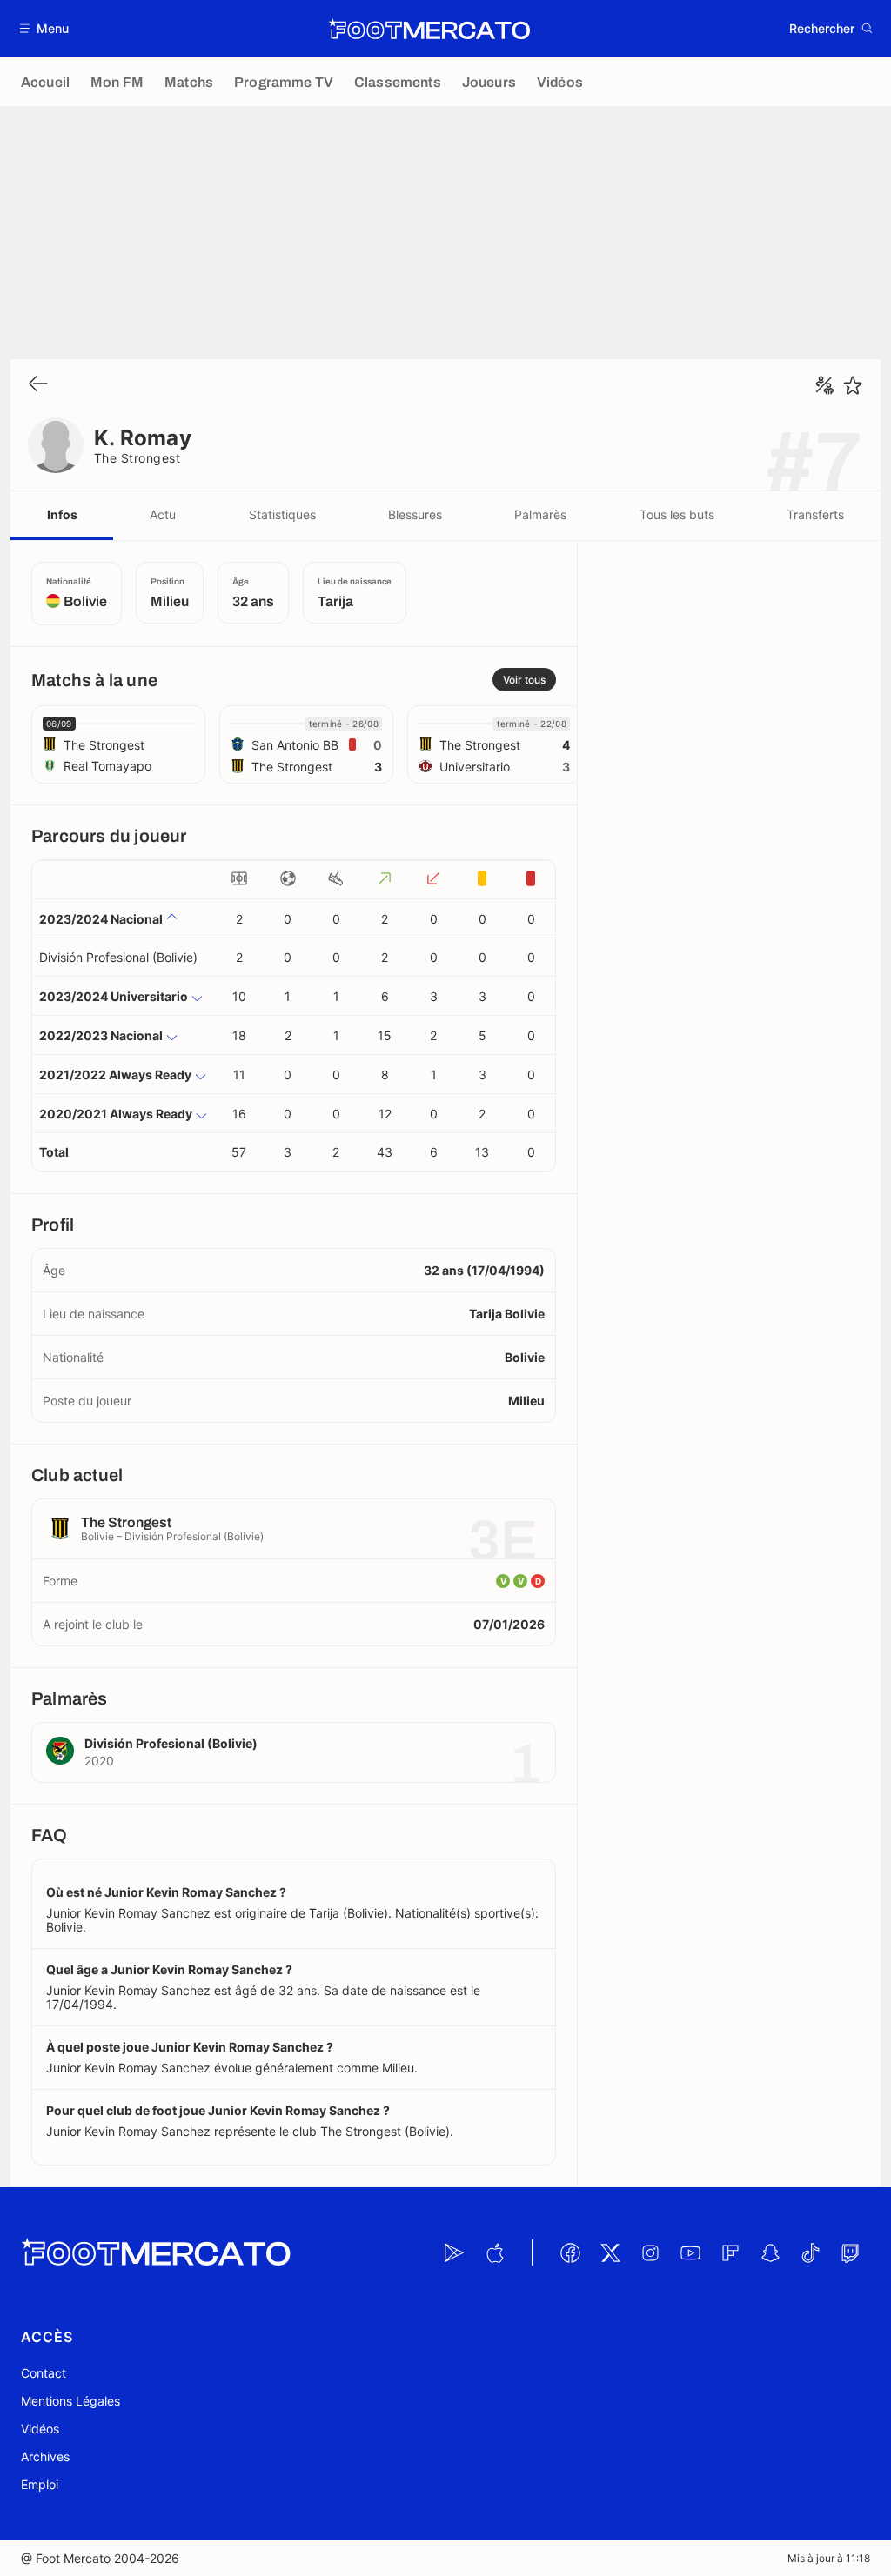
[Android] (454, 2252)
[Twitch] (850, 2252)
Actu (163, 514)
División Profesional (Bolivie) (118, 957)
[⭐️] (853, 385)
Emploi (40, 2484)
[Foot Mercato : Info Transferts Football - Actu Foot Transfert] (429, 29)
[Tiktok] (810, 2252)
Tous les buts (677, 514)
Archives (45, 2456)
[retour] (38, 385)
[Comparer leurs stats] (825, 385)
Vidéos (40, 2429)
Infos (62, 514)
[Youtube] (690, 2252)
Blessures (415, 514)
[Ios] (494, 2252)
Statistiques (282, 514)
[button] (45, 28)
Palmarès (540, 514)
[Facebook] (570, 2252)
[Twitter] (610, 2252)
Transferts (815, 514)
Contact (44, 2373)
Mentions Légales (70, 2401)
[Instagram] (650, 2252)
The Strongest (137, 458)
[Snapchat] (770, 2252)
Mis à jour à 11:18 (829, 2558)
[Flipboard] (730, 2252)
